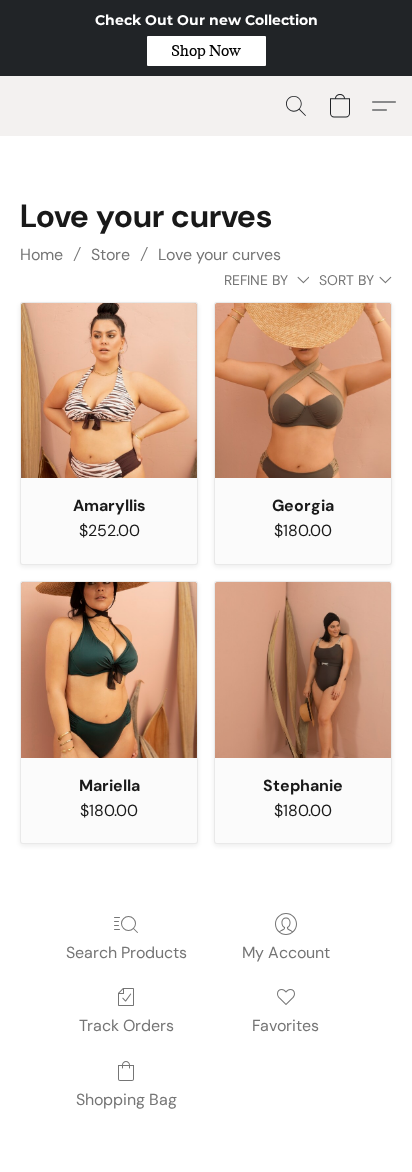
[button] (206, 51)
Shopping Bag (126, 1099)
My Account (286, 952)
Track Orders (126, 1025)
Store (110, 254)
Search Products (126, 952)
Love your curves (219, 254)
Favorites (285, 1025)
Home (41, 254)
